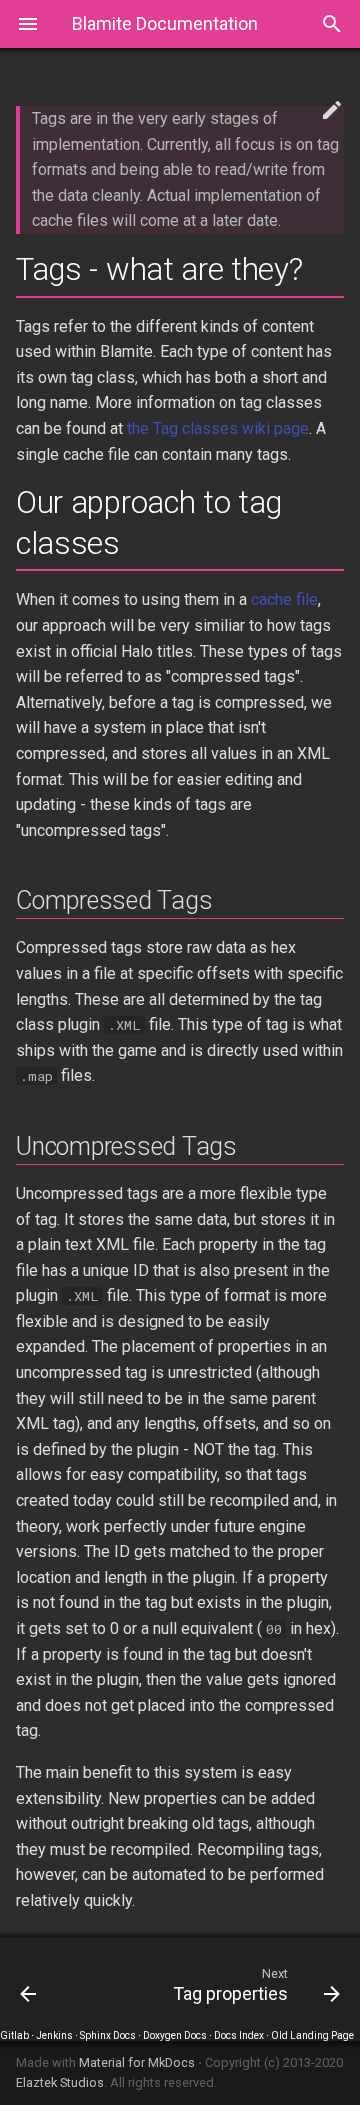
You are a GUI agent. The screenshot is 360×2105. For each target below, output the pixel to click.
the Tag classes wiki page (218, 428)
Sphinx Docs (108, 2035)
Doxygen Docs (175, 2035)
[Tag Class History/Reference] (48, 1984)
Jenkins (54, 2035)
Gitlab (14, 2035)
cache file (284, 599)
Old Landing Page (312, 2035)
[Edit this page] (332, 111)
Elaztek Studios (60, 2082)
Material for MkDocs (138, 2062)
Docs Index (239, 2035)
